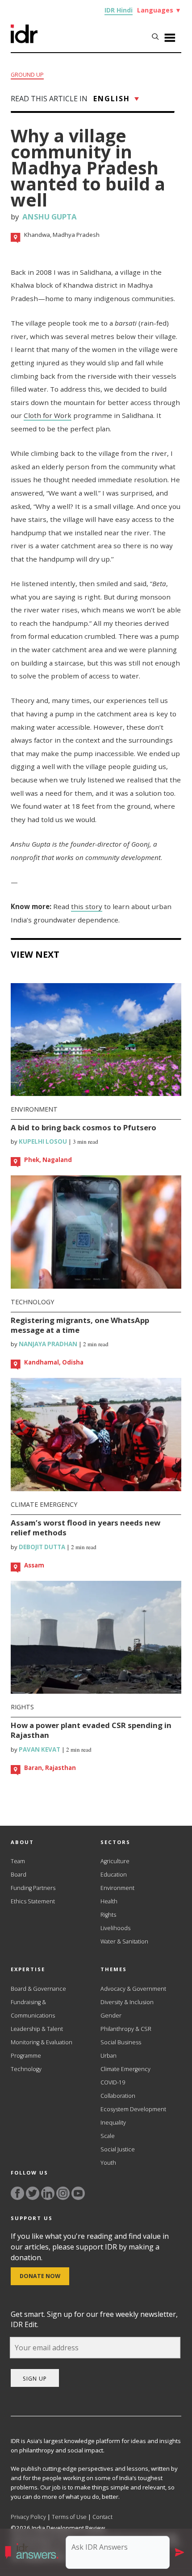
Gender (111, 2016)
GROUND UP (27, 75)
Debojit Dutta (41, 1547)
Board (19, 1875)
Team (18, 1861)
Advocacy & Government (133, 1989)
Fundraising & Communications (33, 2009)
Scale (108, 2136)
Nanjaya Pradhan (47, 1344)
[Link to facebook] (17, 2193)
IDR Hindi (119, 10)
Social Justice (118, 2149)
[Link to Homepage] (24, 41)
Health (109, 1901)
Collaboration (118, 2096)
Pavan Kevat (39, 1749)
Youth (108, 2163)
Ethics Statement (33, 1901)
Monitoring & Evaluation (42, 2042)
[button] (34, 2552)
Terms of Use (69, 2517)
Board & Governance (38, 1989)
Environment (34, 1109)
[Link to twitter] (33, 2193)
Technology (32, 1302)
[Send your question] (179, 2552)
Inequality (113, 2123)
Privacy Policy (28, 2517)
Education (114, 1875)
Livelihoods (115, 1928)
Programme (26, 2056)
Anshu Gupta (50, 217)
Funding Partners (33, 1888)
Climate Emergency (44, 1504)
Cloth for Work (48, 415)
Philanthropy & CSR (126, 2029)
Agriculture (115, 1861)
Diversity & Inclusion (127, 2002)
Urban (109, 2056)
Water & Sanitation (124, 1941)
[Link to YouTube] (78, 2193)
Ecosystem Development (133, 2109)
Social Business (121, 2042)
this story (87, 906)
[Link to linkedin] (48, 2193)
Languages (159, 10)
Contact (102, 2517)
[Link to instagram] (63, 2193)
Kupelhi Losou (42, 1141)
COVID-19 (113, 2082)
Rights (22, 1707)
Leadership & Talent (37, 2029)
